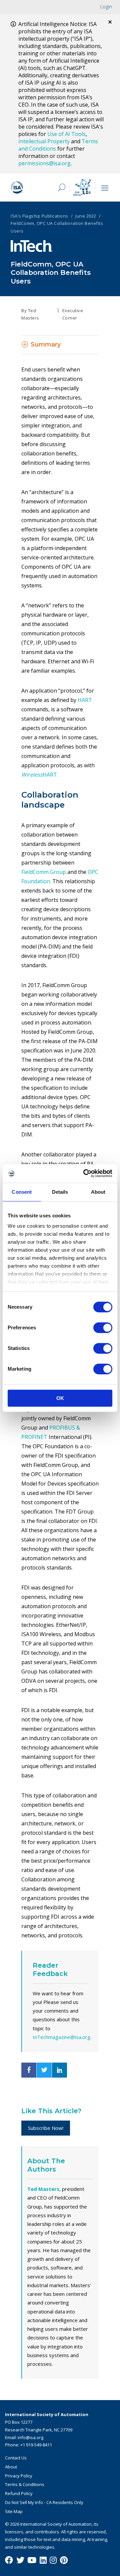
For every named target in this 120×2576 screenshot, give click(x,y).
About (11, 2467)
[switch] (103, 1328)
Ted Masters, (44, 2189)
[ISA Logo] (30, 188)
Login (106, 6)
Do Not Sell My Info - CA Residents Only (44, 2502)
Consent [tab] (22, 1192)
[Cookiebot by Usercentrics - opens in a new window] (85, 1173)
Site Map (14, 2511)
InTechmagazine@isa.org (61, 2037)
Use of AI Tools (66, 134)
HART (85, 700)
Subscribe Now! (46, 2128)
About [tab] (98, 1192)
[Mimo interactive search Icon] (82, 187)
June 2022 (86, 216)
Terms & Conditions (25, 2484)
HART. (40, 775)
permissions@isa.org (44, 163)
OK (60, 1398)
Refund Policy (19, 2493)
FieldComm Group (44, 872)
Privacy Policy (19, 2476)
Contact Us (16, 2458)
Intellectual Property (44, 141)
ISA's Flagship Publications (39, 216)
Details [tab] (60, 1192)
